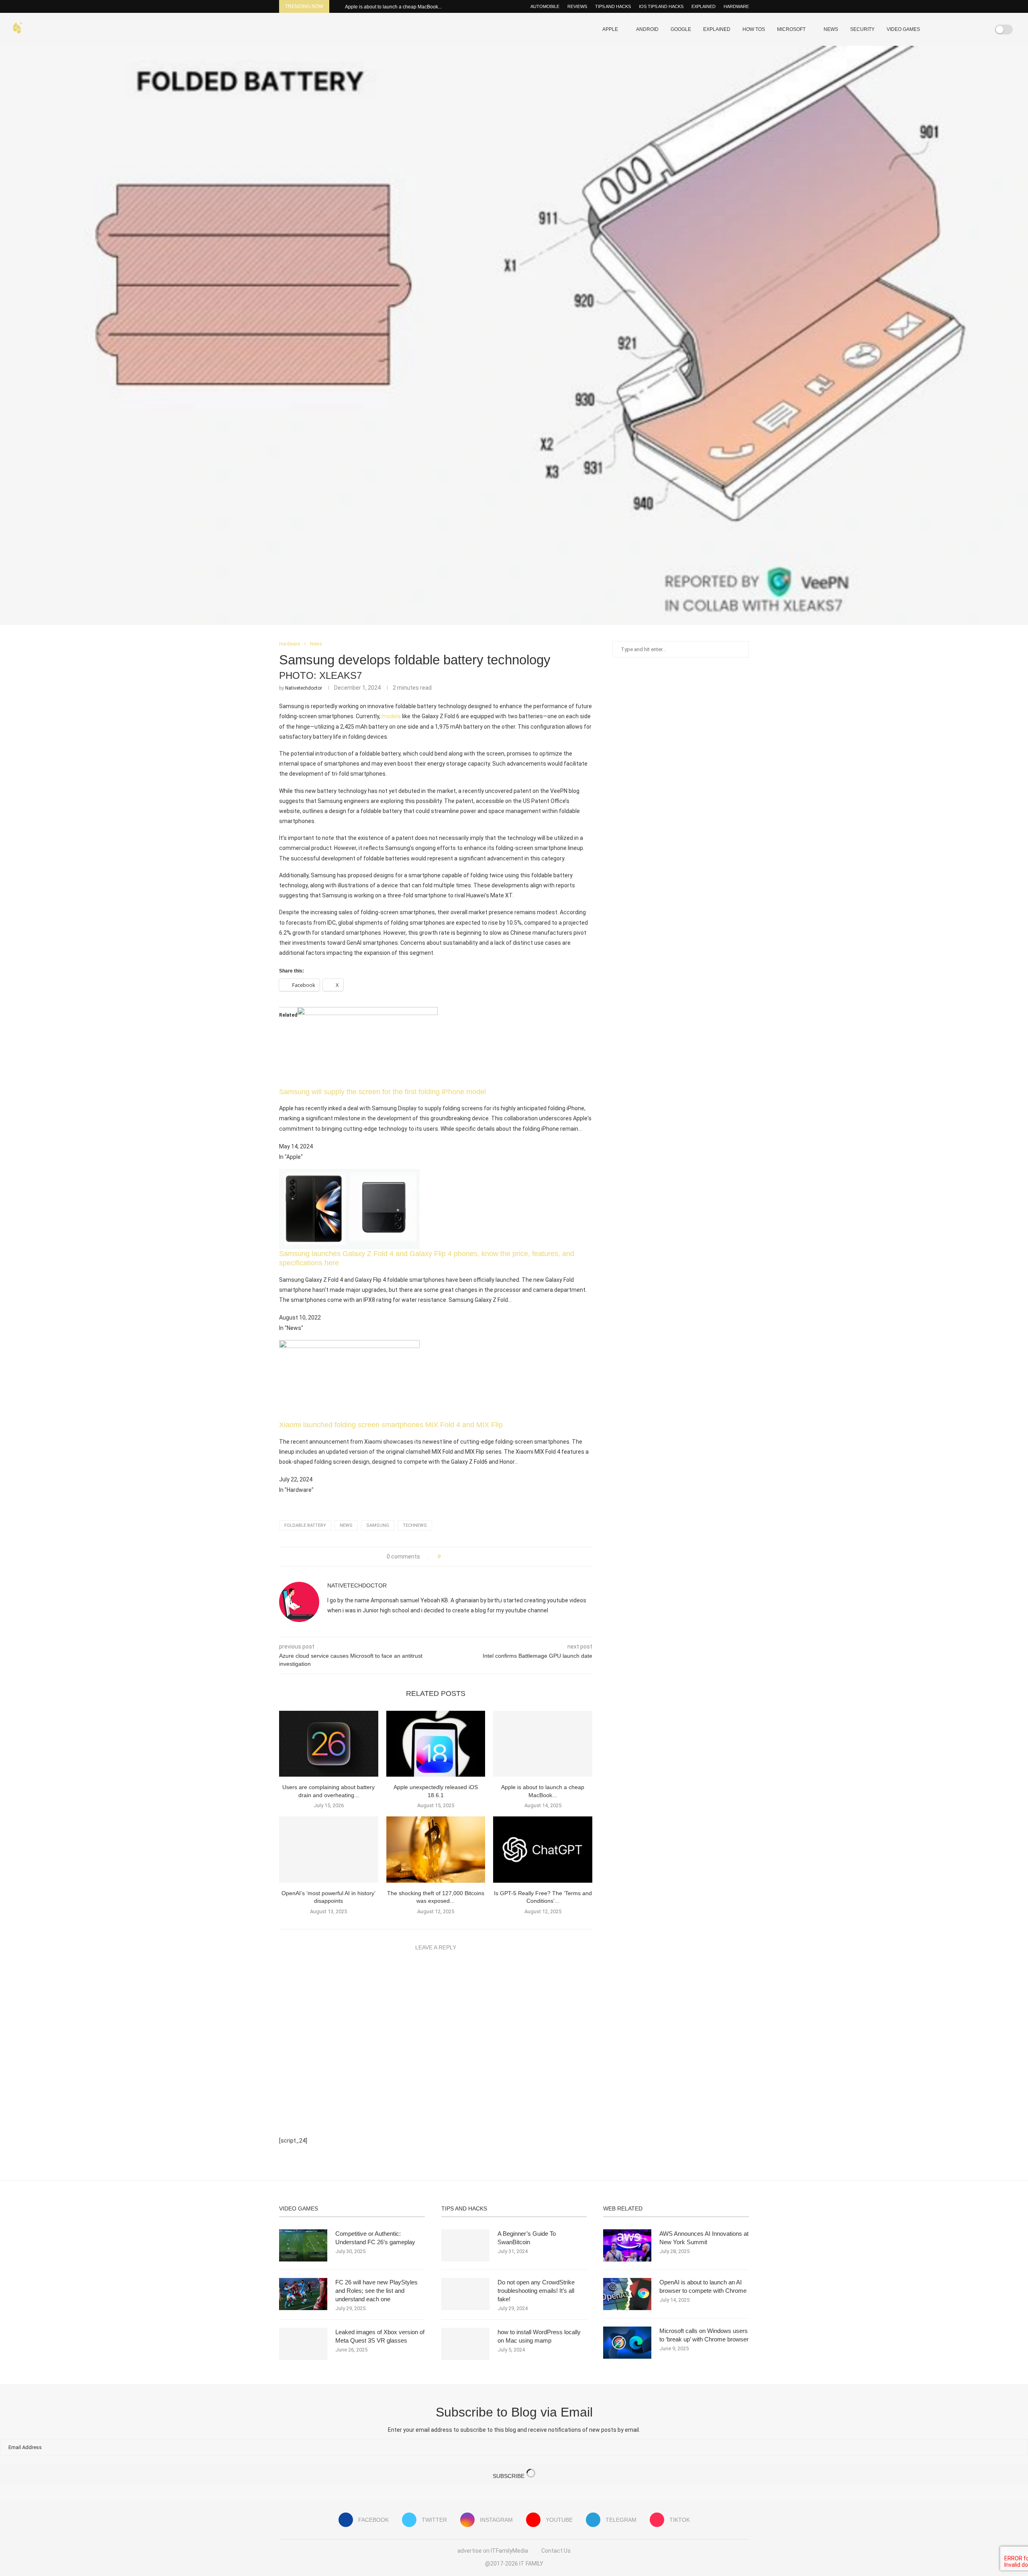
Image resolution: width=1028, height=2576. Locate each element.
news (346, 1525)
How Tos (754, 29)
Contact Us (556, 2551)
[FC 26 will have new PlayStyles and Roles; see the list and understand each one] (303, 2294)
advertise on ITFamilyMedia (493, 2551)
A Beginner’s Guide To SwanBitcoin (527, 2238)
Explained (704, 6)
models (391, 716)
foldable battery (305, 1525)
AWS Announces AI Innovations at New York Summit (704, 2238)
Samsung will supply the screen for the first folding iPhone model (382, 1092)
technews (415, 1525)
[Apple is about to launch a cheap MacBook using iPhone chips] (543, 1744)
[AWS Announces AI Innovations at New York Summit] (627, 2245)
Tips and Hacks (613, 6)
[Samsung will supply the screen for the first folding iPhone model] (367, 1013)
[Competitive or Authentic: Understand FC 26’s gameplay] (303, 2245)
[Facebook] (946, 29)
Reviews (577, 6)
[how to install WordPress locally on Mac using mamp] (465, 2344)
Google (681, 29)
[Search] (979, 29)
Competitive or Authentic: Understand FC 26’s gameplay (375, 2238)
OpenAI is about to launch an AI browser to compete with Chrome (703, 2286)
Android (647, 29)
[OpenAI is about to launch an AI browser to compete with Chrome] (627, 2294)
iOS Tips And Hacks (661, 6)
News (831, 29)
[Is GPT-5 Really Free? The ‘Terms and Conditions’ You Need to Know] (543, 1849)
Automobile (545, 6)
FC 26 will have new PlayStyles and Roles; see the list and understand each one (376, 2291)
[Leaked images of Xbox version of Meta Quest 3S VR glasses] (303, 2344)
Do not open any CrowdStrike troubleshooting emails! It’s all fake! (536, 2291)
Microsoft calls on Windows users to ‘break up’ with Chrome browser (704, 2335)
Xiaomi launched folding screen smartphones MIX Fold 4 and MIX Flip (391, 1425)
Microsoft (791, 29)
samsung (378, 1525)
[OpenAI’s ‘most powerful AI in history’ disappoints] (329, 1849)
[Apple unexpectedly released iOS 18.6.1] (436, 1744)
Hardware (736, 6)
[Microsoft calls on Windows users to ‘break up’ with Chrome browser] (627, 2343)
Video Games (903, 29)
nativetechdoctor (304, 688)
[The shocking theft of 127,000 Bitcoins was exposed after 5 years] (436, 1849)
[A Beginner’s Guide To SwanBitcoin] (465, 2245)
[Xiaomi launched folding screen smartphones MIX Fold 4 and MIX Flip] (349, 1346)
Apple (610, 29)
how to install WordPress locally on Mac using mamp (539, 2336)
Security (862, 29)
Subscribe (509, 2476)
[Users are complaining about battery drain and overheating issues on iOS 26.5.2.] (329, 1744)
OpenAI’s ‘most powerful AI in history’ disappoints (398, 7)
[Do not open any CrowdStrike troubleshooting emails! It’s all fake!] (465, 2294)
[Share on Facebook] (449, 1557)
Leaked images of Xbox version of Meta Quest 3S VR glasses (380, 2336)
